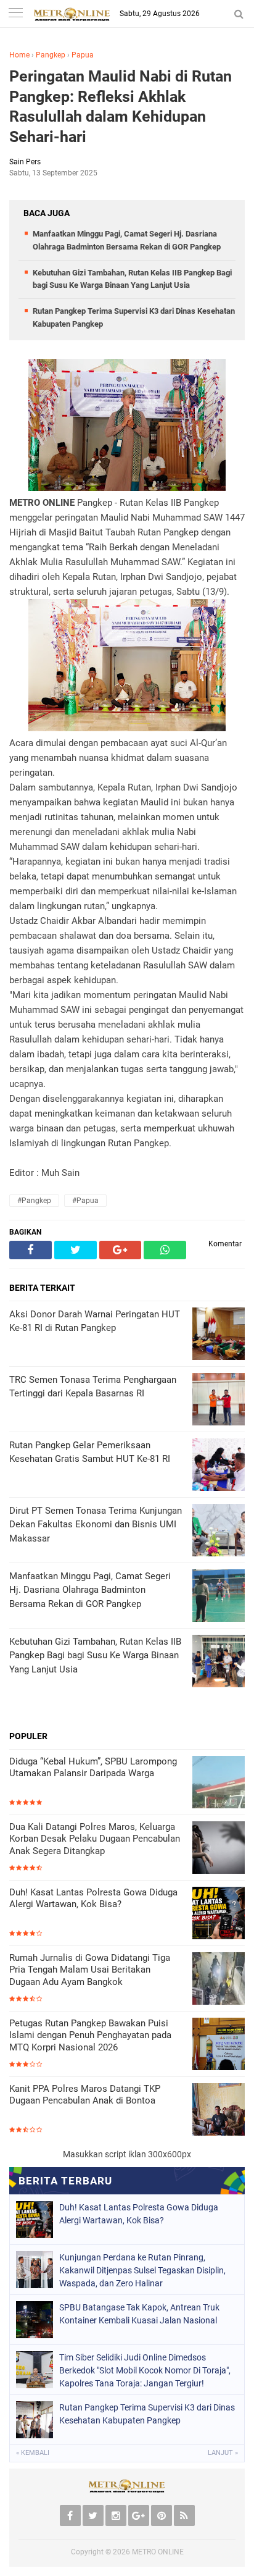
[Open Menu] (15, 14)
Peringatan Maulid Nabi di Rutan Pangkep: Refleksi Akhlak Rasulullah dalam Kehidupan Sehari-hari (121, 107)
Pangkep (51, 55)
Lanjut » (223, 2453)
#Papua (85, 1201)
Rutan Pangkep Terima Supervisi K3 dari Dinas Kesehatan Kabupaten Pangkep (147, 2414)
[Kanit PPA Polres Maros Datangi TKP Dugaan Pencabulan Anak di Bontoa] (219, 2111)
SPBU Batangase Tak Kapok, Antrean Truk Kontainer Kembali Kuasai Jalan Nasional (139, 2314)
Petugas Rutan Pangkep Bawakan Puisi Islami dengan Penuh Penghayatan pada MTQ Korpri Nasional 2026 (90, 2035)
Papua (83, 55)
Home (19, 55)
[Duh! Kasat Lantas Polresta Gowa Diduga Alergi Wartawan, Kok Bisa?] (219, 1914)
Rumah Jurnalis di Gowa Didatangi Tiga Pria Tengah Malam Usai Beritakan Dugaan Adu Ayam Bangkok (90, 1970)
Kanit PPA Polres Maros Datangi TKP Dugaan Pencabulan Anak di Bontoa (85, 2095)
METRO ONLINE (158, 2552)
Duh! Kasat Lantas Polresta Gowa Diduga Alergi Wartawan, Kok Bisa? (93, 1898)
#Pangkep (34, 1201)
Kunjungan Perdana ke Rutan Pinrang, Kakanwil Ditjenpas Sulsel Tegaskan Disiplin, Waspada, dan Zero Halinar (142, 2270)
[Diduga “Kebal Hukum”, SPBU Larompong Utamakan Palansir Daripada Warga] (219, 1783)
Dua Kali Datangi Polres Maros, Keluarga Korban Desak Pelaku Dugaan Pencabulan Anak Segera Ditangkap (95, 1839)
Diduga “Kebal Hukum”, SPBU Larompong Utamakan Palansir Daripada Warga (93, 1768)
